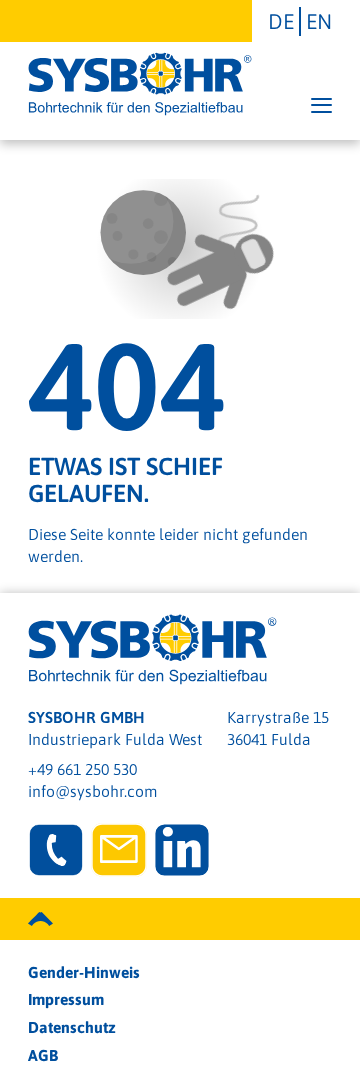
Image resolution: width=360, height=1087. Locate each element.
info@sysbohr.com (92, 791)
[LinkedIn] (182, 850)
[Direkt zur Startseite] (140, 84)
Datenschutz (72, 1027)
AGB (43, 1055)
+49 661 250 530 (82, 769)
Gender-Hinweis (84, 972)
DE (281, 21)
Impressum (66, 999)
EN (319, 21)
